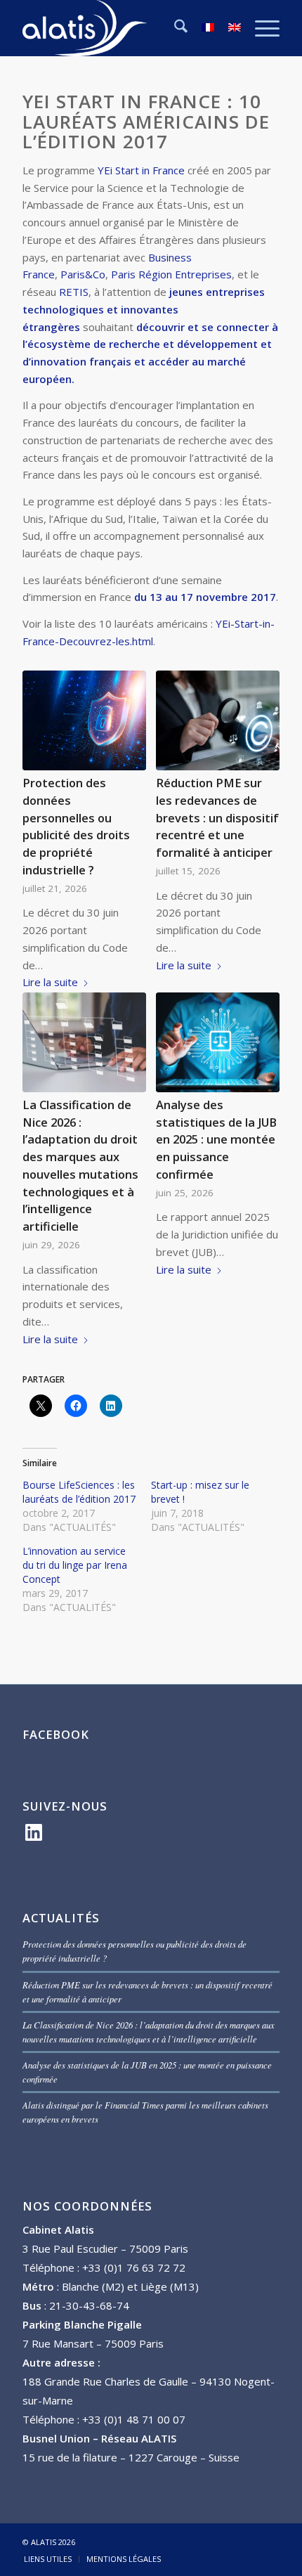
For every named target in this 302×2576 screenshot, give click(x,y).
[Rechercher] (174, 28)
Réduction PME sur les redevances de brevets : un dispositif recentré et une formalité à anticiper (217, 817)
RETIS (74, 292)
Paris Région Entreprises (171, 274)
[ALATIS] (125, 28)
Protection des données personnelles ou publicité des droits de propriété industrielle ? (76, 826)
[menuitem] (174, 28)
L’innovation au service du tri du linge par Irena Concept (75, 1565)
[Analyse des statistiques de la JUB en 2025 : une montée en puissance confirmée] (217, 1042)
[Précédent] (44, 928)
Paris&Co (83, 274)
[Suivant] (258, 928)
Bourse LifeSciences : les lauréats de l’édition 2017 (79, 1492)
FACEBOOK (56, 1734)
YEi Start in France (141, 170)
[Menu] (260, 28)
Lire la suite (50, 982)
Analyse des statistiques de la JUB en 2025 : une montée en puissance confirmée (216, 1139)
